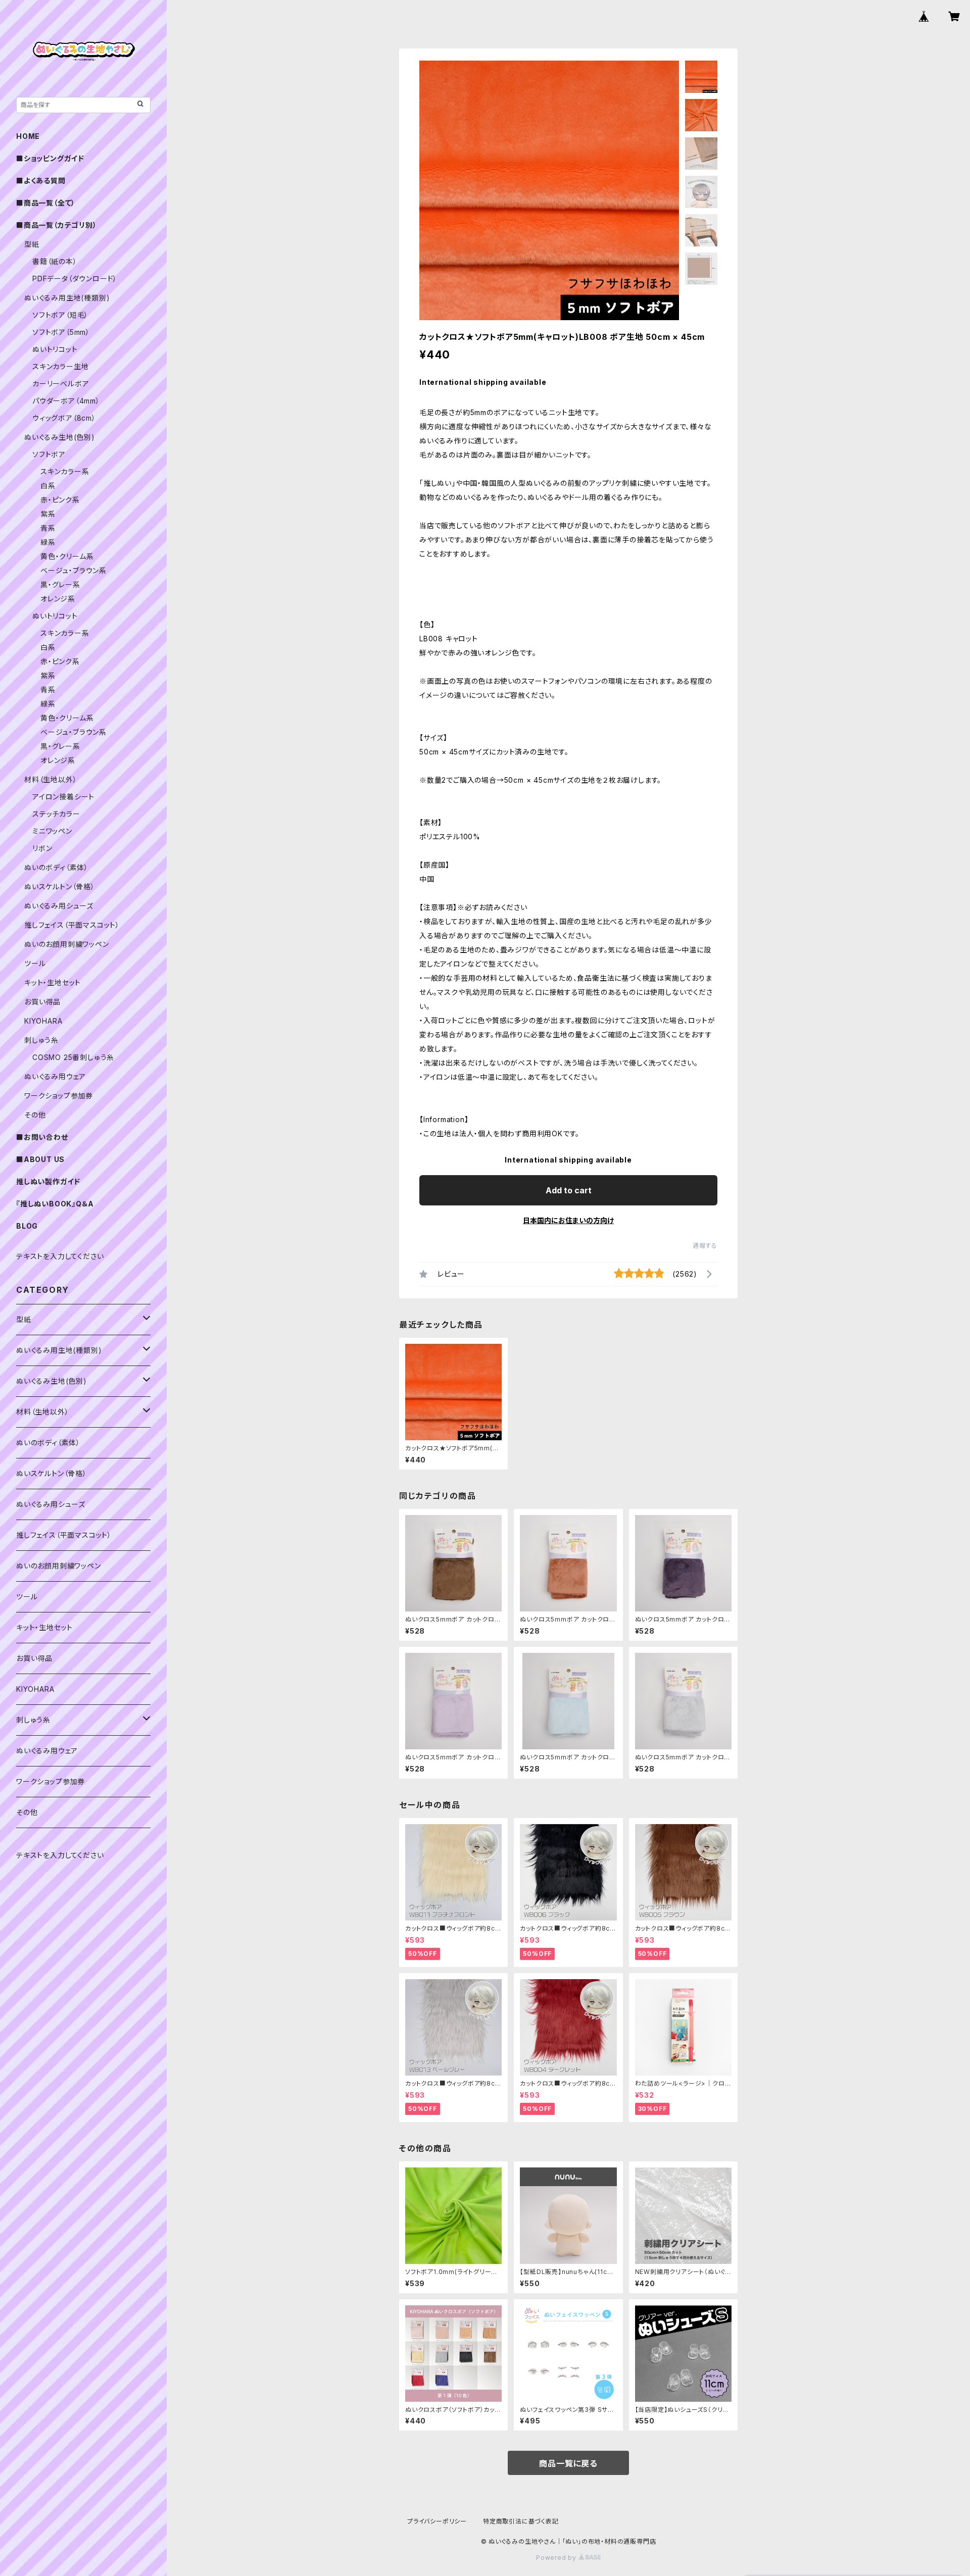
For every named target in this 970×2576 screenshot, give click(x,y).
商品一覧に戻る (568, 2463)
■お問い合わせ (42, 1137)
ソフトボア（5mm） (61, 332)
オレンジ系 (58, 599)
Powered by (557, 2558)
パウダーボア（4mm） (66, 401)
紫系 (48, 514)
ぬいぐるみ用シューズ (59, 906)
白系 (48, 486)
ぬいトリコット (55, 349)
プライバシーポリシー (437, 2521)
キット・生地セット (53, 982)
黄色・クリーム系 (67, 556)
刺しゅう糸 (41, 1040)
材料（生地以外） (51, 779)
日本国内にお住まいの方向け (568, 1220)
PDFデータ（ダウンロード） (75, 279)
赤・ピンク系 (60, 500)
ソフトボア (49, 454)
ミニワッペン (52, 831)
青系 (48, 528)
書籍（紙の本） (55, 261)
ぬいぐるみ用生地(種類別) (67, 298)
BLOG (27, 1226)
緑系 (48, 542)
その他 (35, 1115)
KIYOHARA (43, 1021)
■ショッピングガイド (50, 158)
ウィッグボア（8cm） (64, 418)
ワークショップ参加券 (59, 1096)
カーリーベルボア (61, 384)
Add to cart (569, 1190)
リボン (42, 848)
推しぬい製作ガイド (48, 1181)
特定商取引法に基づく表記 (521, 2521)
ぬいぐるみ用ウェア (55, 1076)
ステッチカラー (56, 814)
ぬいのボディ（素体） (56, 867)
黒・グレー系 (60, 585)
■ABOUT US (40, 1159)
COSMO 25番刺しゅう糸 (73, 1057)
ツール (35, 963)
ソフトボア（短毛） (60, 315)
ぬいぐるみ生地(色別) (60, 437)
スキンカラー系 (65, 471)
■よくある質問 (41, 181)
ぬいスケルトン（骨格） (60, 887)
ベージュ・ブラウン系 (74, 570)
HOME (28, 136)
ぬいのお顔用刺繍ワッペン (67, 944)
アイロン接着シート (63, 797)
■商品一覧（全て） (46, 203)
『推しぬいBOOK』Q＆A (55, 1204)
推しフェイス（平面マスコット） (72, 925)
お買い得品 (42, 1002)
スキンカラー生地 (60, 366)
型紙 (32, 244)
